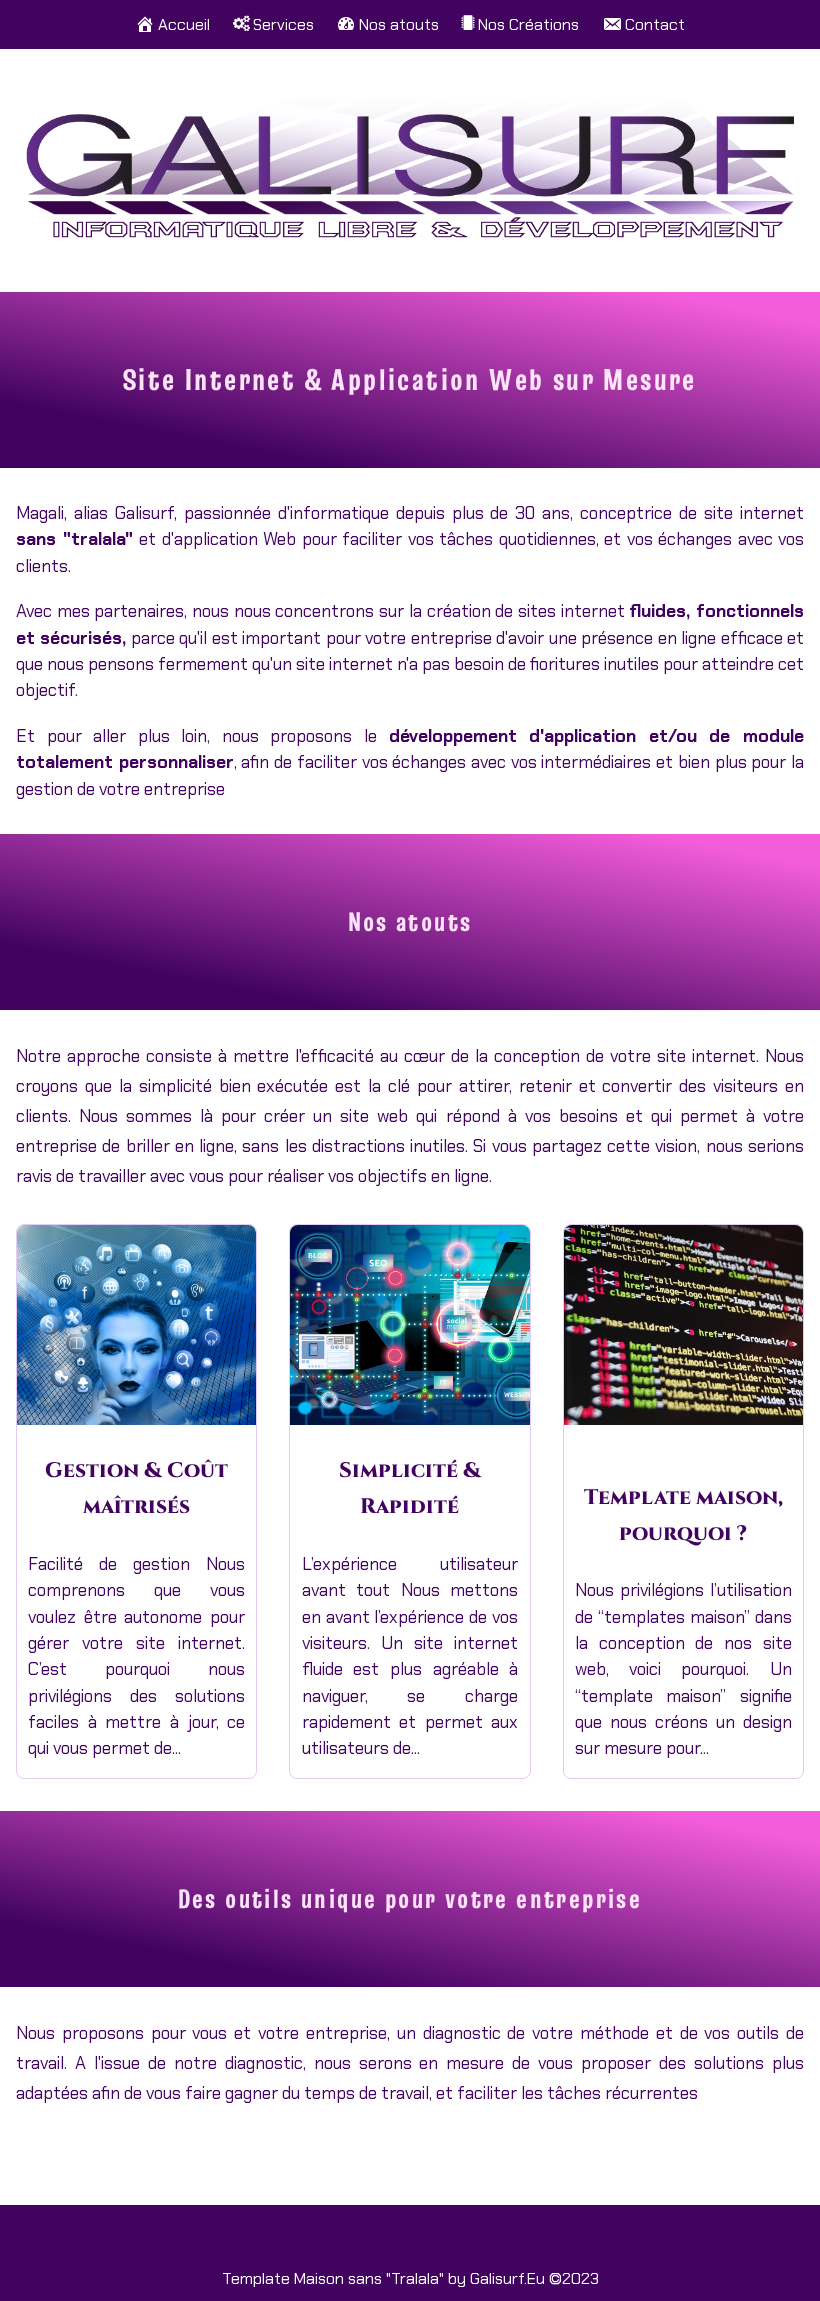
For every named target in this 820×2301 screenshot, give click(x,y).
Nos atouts (399, 24)
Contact (655, 24)
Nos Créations (528, 24)
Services (283, 24)
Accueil (184, 24)
